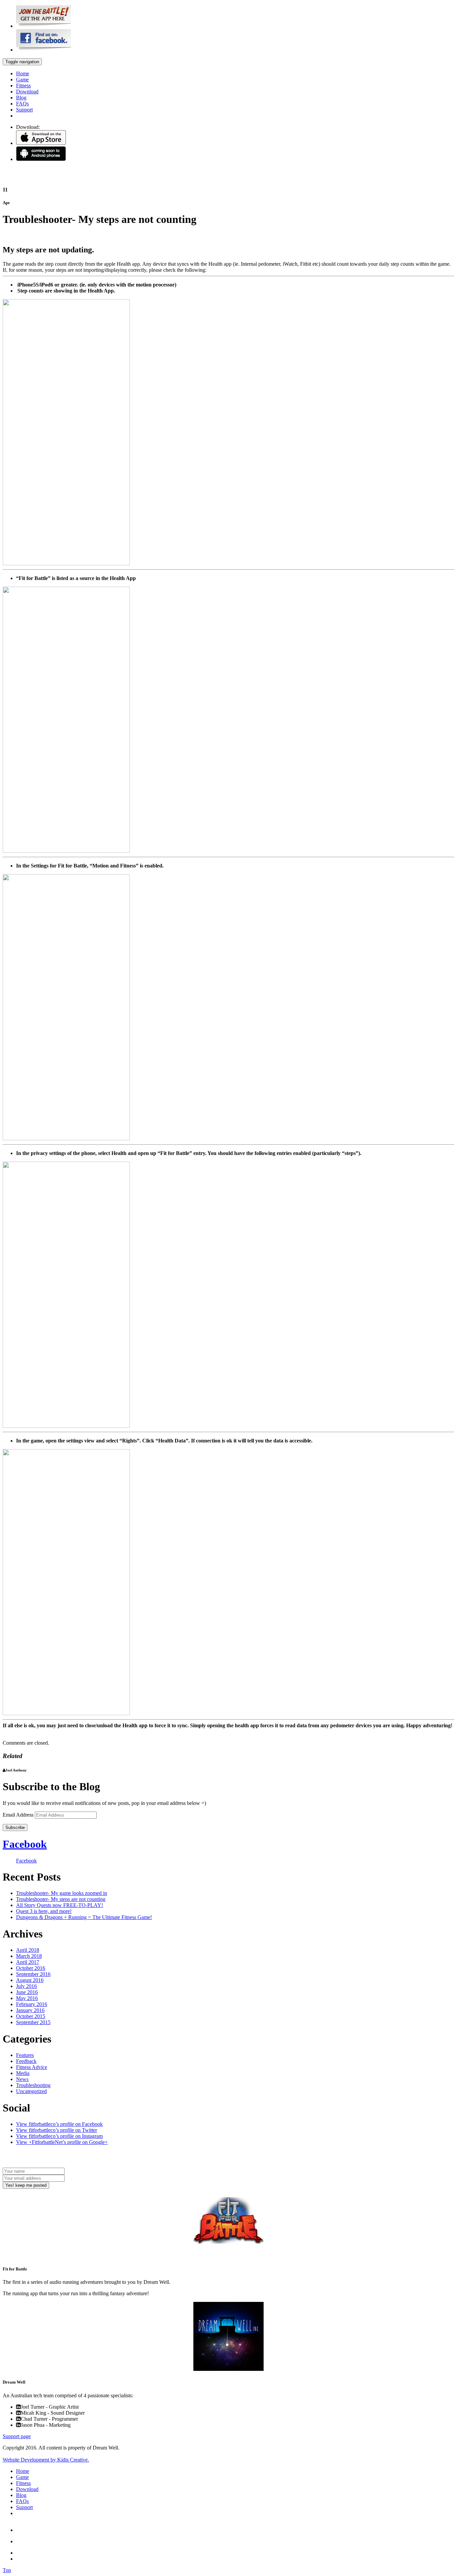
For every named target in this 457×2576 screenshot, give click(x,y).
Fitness (23, 86)
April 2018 (28, 1950)
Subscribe (15, 1827)
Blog (21, 98)
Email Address (19, 1815)
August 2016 (30, 1980)
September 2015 (33, 2022)
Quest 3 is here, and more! (44, 1911)
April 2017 (28, 1962)
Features (25, 2055)
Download (27, 92)
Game (22, 79)
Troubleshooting (33, 2085)
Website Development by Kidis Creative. (46, 2460)
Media (23, 2073)
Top (7, 2570)
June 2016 (27, 1992)
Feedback (26, 2061)
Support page (17, 2436)
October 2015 (31, 2016)
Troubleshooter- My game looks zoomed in (62, 1893)
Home (23, 73)
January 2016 (30, 2010)
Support (24, 110)
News (22, 2079)
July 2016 (26, 1986)
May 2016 (27, 1998)
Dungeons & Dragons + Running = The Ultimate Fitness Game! (84, 1917)
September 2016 (33, 1974)
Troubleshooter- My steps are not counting (61, 1899)
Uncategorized (31, 2091)
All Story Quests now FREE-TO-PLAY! (60, 1905)
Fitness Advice (32, 2067)
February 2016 (32, 2004)
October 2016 (31, 1968)
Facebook (25, 1844)
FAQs (22, 104)
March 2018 (29, 1956)
